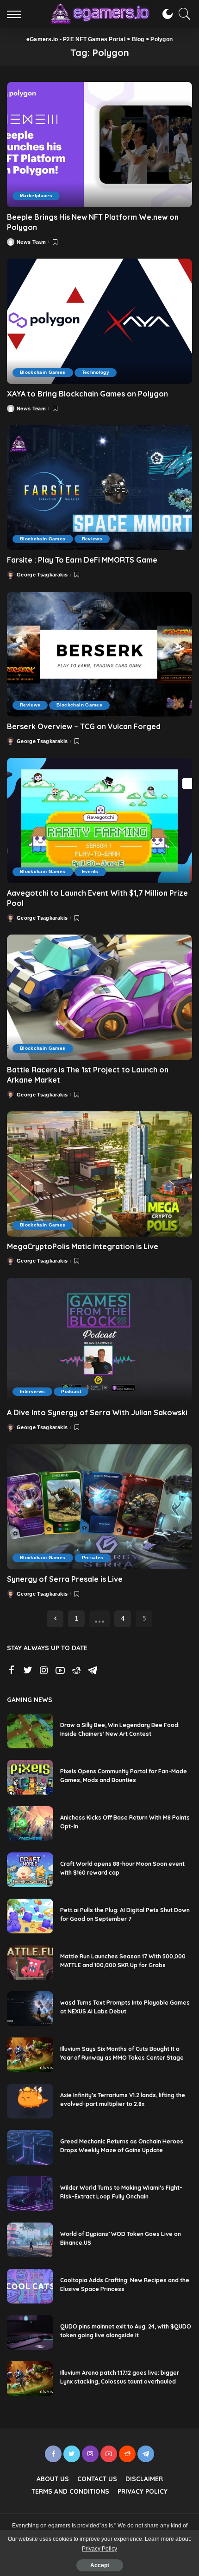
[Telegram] (93, 1671)
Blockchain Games (43, 372)
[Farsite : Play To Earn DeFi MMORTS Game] (99, 488)
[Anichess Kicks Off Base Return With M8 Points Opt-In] (30, 1824)
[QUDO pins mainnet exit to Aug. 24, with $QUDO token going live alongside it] (30, 2332)
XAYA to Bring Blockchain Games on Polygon (88, 394)
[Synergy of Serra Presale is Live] (99, 1507)
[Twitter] (28, 1671)
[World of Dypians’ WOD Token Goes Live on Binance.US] (30, 2240)
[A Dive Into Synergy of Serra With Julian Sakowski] (99, 1340)
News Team (31, 242)
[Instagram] (44, 1671)
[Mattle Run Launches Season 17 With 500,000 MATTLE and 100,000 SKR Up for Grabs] (30, 1962)
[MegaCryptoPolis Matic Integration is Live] (99, 1174)
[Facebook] (12, 1671)
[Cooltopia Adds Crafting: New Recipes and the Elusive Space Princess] (30, 2286)
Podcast (71, 1391)
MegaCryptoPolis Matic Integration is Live (83, 1246)
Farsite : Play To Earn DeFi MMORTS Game (82, 560)
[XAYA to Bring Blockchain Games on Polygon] (99, 321)
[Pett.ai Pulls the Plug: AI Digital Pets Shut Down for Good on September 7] (30, 1916)
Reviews (92, 539)
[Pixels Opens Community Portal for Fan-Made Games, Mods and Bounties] (30, 1777)
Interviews (32, 1391)
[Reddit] (76, 1671)
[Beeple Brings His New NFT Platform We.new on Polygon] (99, 144)
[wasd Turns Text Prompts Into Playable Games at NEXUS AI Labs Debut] (30, 2009)
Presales (93, 1557)
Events (90, 871)
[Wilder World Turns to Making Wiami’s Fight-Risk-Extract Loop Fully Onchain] (30, 2194)
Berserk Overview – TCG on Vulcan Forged (84, 726)
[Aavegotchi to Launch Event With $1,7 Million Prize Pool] (99, 820)
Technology (96, 372)
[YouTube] (60, 1671)
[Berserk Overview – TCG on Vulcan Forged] (99, 654)
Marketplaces (36, 195)
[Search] (182, 14)
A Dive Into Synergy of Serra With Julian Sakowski (97, 1412)
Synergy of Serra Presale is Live (65, 1579)
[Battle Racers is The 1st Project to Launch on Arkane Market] (99, 997)
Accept (100, 2565)
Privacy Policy (99, 2549)
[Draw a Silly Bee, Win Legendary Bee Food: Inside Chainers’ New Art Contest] (30, 1731)
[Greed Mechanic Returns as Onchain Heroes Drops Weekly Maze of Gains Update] (30, 2147)
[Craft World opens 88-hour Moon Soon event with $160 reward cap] (30, 1870)
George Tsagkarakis (42, 575)
